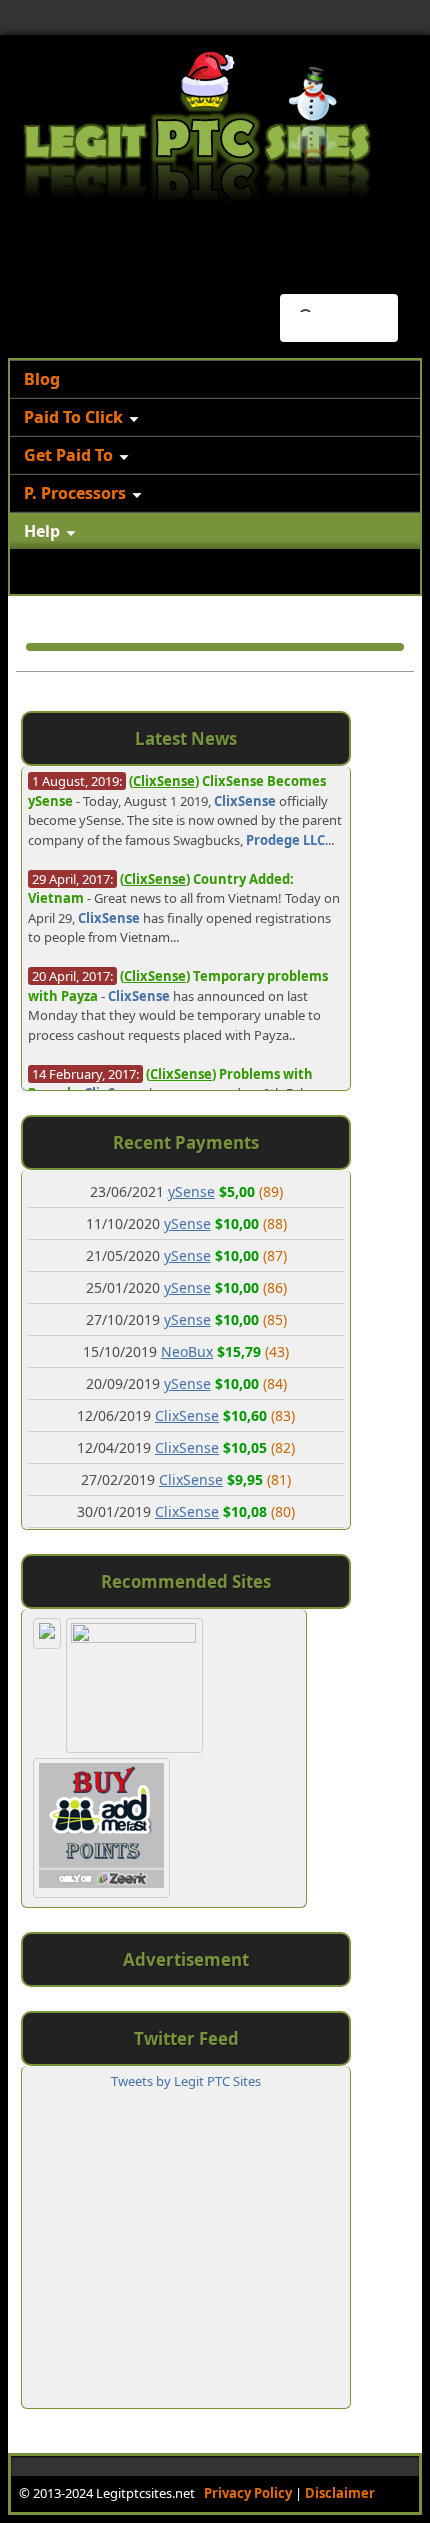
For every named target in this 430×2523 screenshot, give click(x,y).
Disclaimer (340, 2493)
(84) (275, 1383)
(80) (283, 1511)
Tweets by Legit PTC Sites (186, 2081)
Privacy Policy (248, 2493)
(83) (283, 1415)
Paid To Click (73, 417)
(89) (271, 1191)
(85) (275, 1319)
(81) (279, 1479)
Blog (42, 379)
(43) (277, 1351)
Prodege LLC (285, 840)
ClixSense (245, 801)
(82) (283, 1447)
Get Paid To (68, 455)
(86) (275, 1287)
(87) (275, 1255)
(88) (275, 1223)
